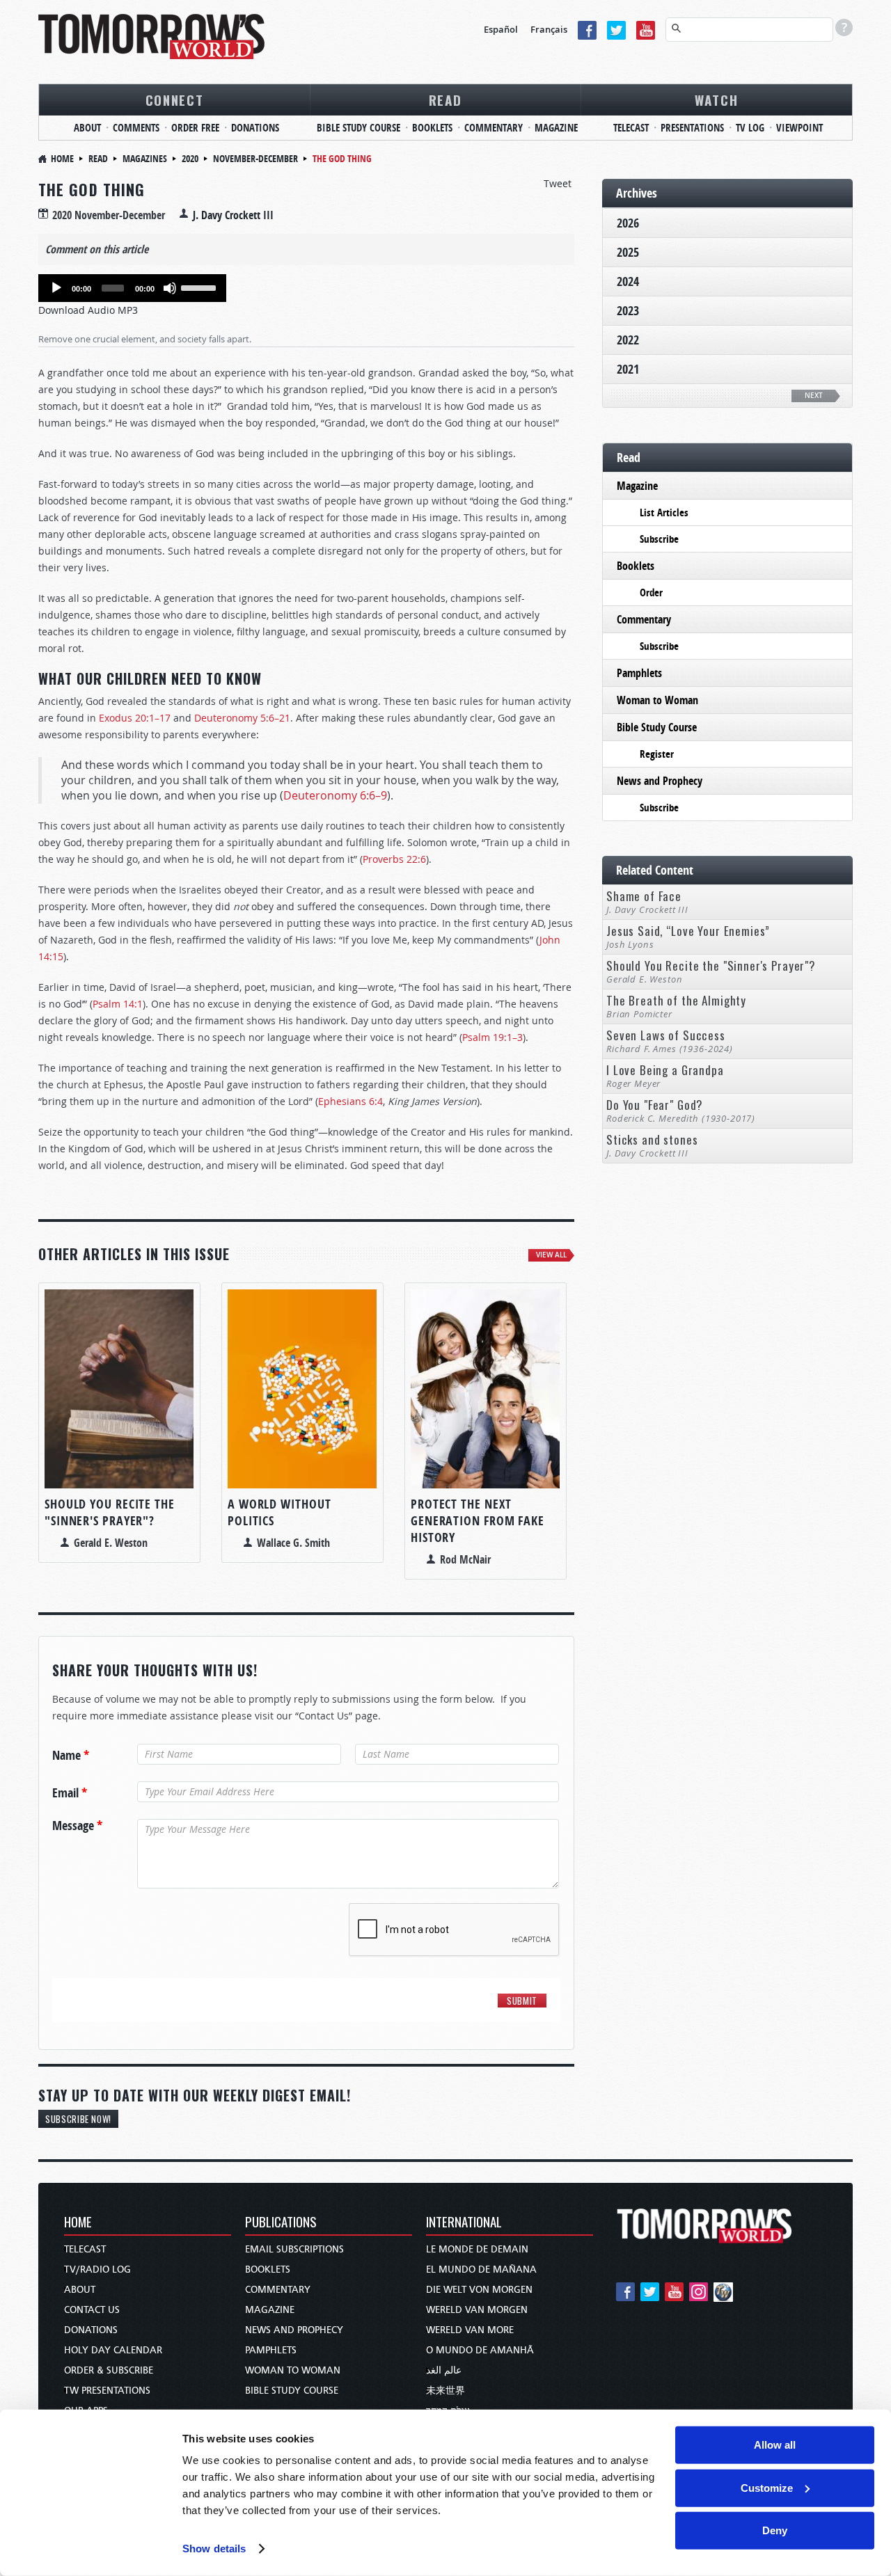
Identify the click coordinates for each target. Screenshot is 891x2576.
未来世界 (445, 2391)
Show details (214, 2549)
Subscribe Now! (78, 2119)
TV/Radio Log (97, 2269)
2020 (190, 158)
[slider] (200, 287)
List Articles (664, 512)
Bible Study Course (358, 128)
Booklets (432, 128)
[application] (132, 288)
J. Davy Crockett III (233, 215)
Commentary (494, 128)
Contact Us (92, 2310)
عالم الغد (444, 2370)
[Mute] (170, 288)
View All (551, 1255)
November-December (255, 158)
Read (445, 100)
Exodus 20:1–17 (135, 718)
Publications (281, 2223)
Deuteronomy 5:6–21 (242, 718)
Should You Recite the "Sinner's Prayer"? (110, 1512)
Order (651, 593)
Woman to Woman (657, 700)
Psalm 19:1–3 (492, 1037)
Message (77, 1826)
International (464, 2223)
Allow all (775, 2445)
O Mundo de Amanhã (480, 2350)
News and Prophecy (660, 781)
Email (70, 1793)
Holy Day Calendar (113, 2350)
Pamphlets (639, 673)
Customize (767, 2487)
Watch (717, 100)
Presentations (692, 128)
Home (62, 158)
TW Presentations (107, 2391)
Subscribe (659, 539)
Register (657, 754)
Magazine (556, 128)
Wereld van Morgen (477, 2310)
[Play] (56, 288)
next (814, 396)
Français (549, 29)
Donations (255, 128)
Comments (136, 128)
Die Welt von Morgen (479, 2290)
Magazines (145, 158)
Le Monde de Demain (477, 2249)
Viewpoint (799, 128)
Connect (175, 100)
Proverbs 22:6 (394, 859)
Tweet (558, 183)
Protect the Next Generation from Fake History (478, 1521)
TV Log (750, 128)
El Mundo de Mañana (481, 2269)
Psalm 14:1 (118, 1004)
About (87, 128)
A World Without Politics (279, 1512)
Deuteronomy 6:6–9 (335, 795)
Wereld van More (470, 2330)
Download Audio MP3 (88, 310)
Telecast (631, 128)
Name (71, 1756)
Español (501, 29)
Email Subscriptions (294, 2249)
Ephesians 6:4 (350, 1101)
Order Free (195, 128)
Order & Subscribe (109, 2370)
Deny (775, 2530)
